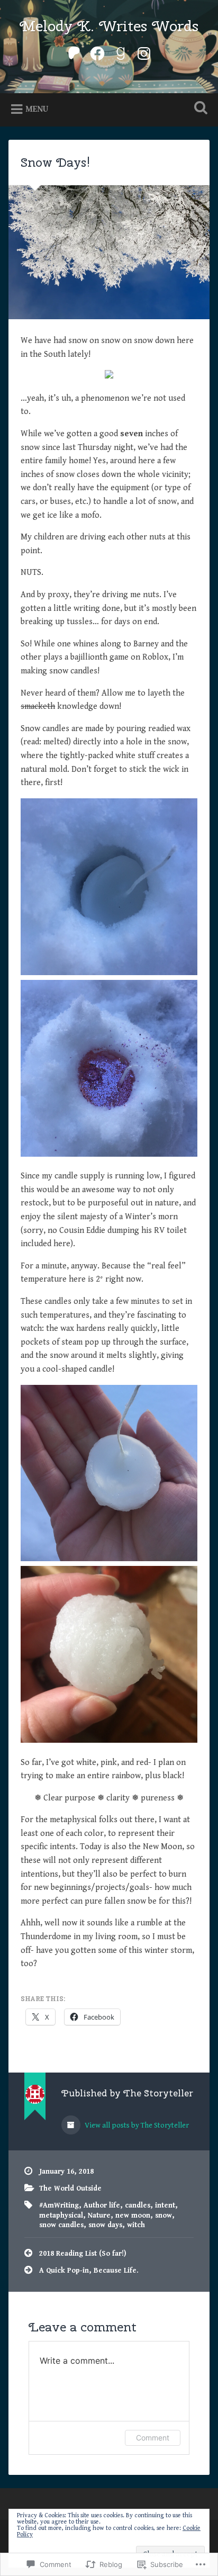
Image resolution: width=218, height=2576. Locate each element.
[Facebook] (97, 52)
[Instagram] (144, 52)
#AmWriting (59, 2205)
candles (138, 2205)
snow (163, 2215)
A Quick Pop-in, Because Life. (89, 2271)
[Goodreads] (121, 52)
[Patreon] (74, 52)
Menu (37, 109)
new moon (133, 2215)
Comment (153, 2438)
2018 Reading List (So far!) (83, 2254)
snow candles (61, 2225)
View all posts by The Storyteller (136, 2125)
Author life (102, 2205)
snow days (105, 2225)
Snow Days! (56, 162)
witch (136, 2225)
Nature (99, 2215)
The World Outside (70, 2188)
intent (165, 2205)
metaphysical (61, 2215)
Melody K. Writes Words (109, 26)
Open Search (198, 109)
